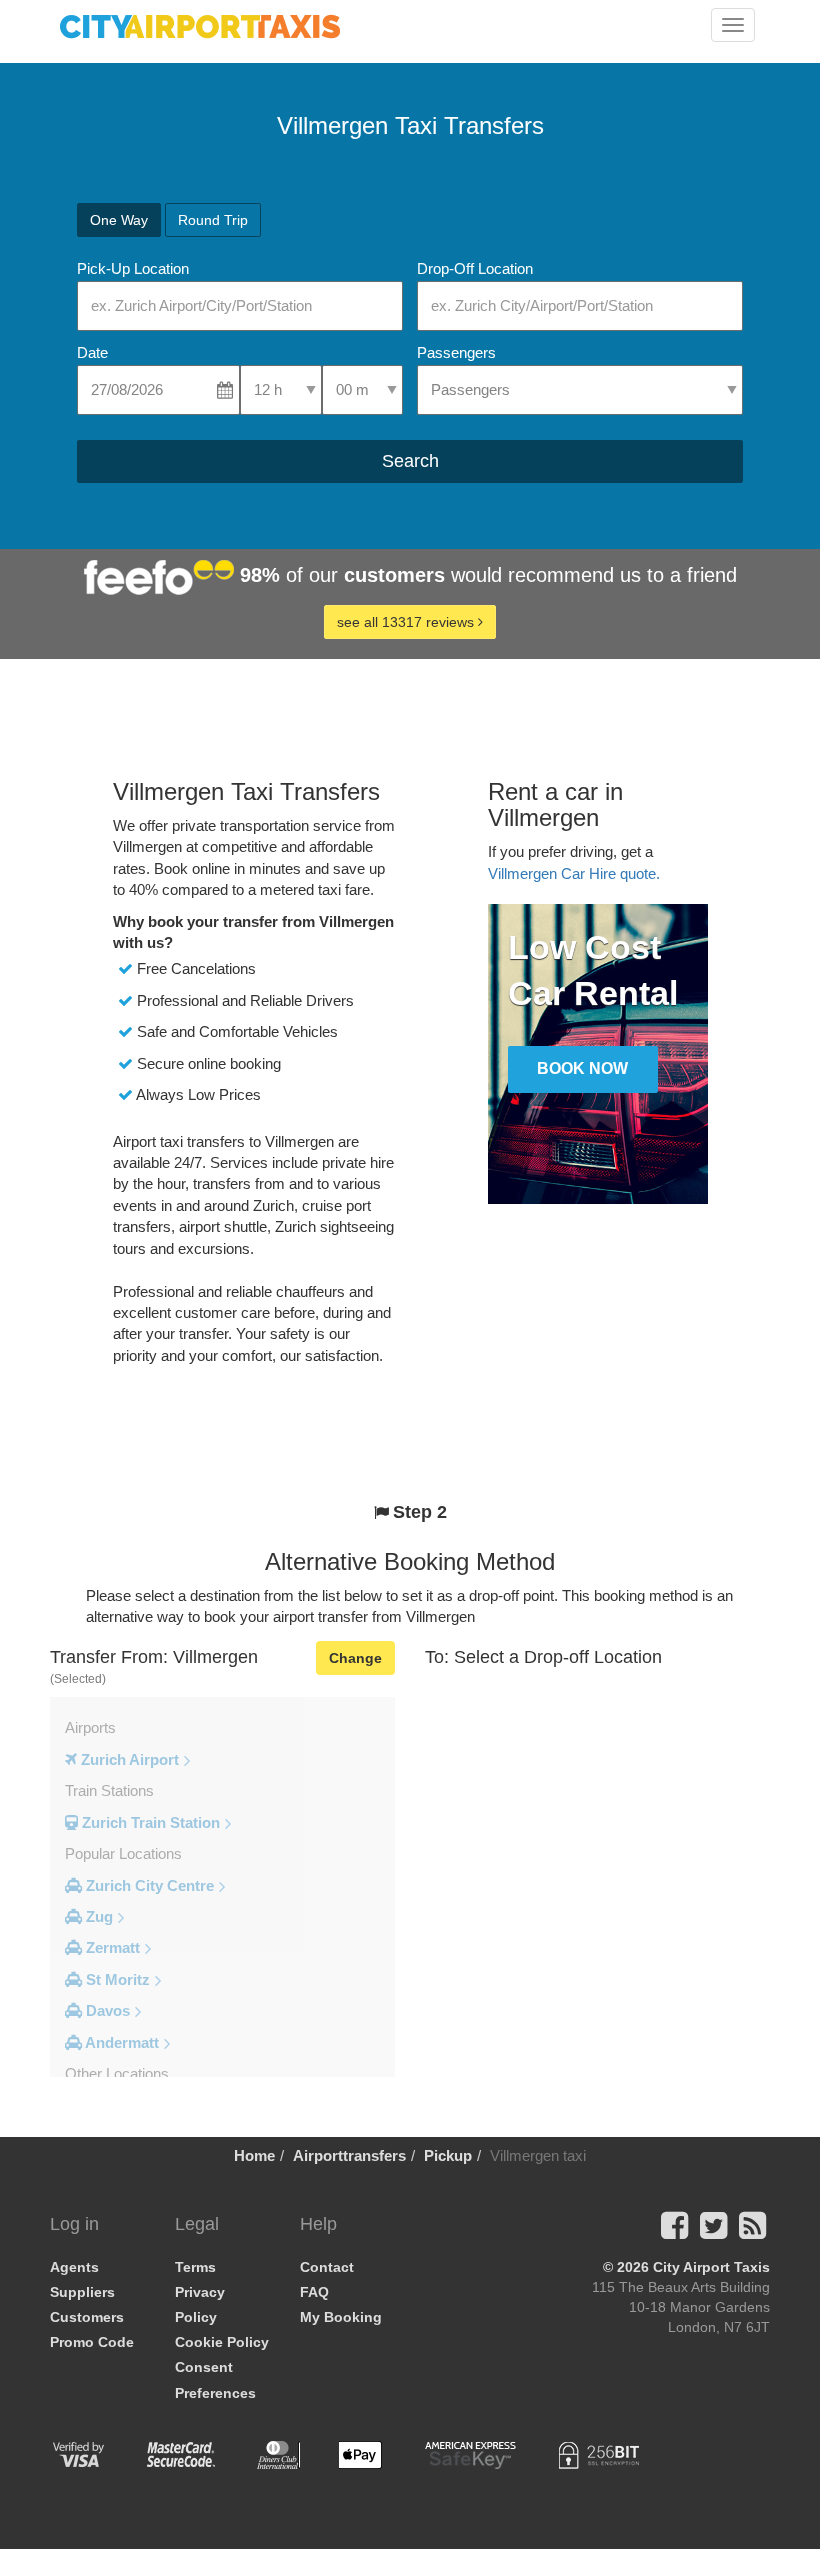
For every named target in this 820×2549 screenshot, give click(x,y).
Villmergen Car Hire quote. (574, 873)
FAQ (314, 2292)
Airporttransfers (349, 2155)
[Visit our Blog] (752, 2231)
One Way (119, 220)
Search (410, 461)
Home (254, 2155)
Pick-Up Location (133, 268)
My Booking (341, 2317)
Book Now (582, 1068)
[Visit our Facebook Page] (674, 2231)
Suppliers (82, 2292)
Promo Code (92, 2342)
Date (92, 352)
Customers (87, 2317)
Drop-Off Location (475, 268)
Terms (195, 2267)
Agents (74, 2267)
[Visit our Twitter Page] (713, 2231)
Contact (327, 2267)
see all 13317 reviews (407, 622)
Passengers (456, 352)
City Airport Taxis (711, 2267)
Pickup (448, 2155)
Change (355, 1658)
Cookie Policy (222, 2342)
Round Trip (213, 220)
